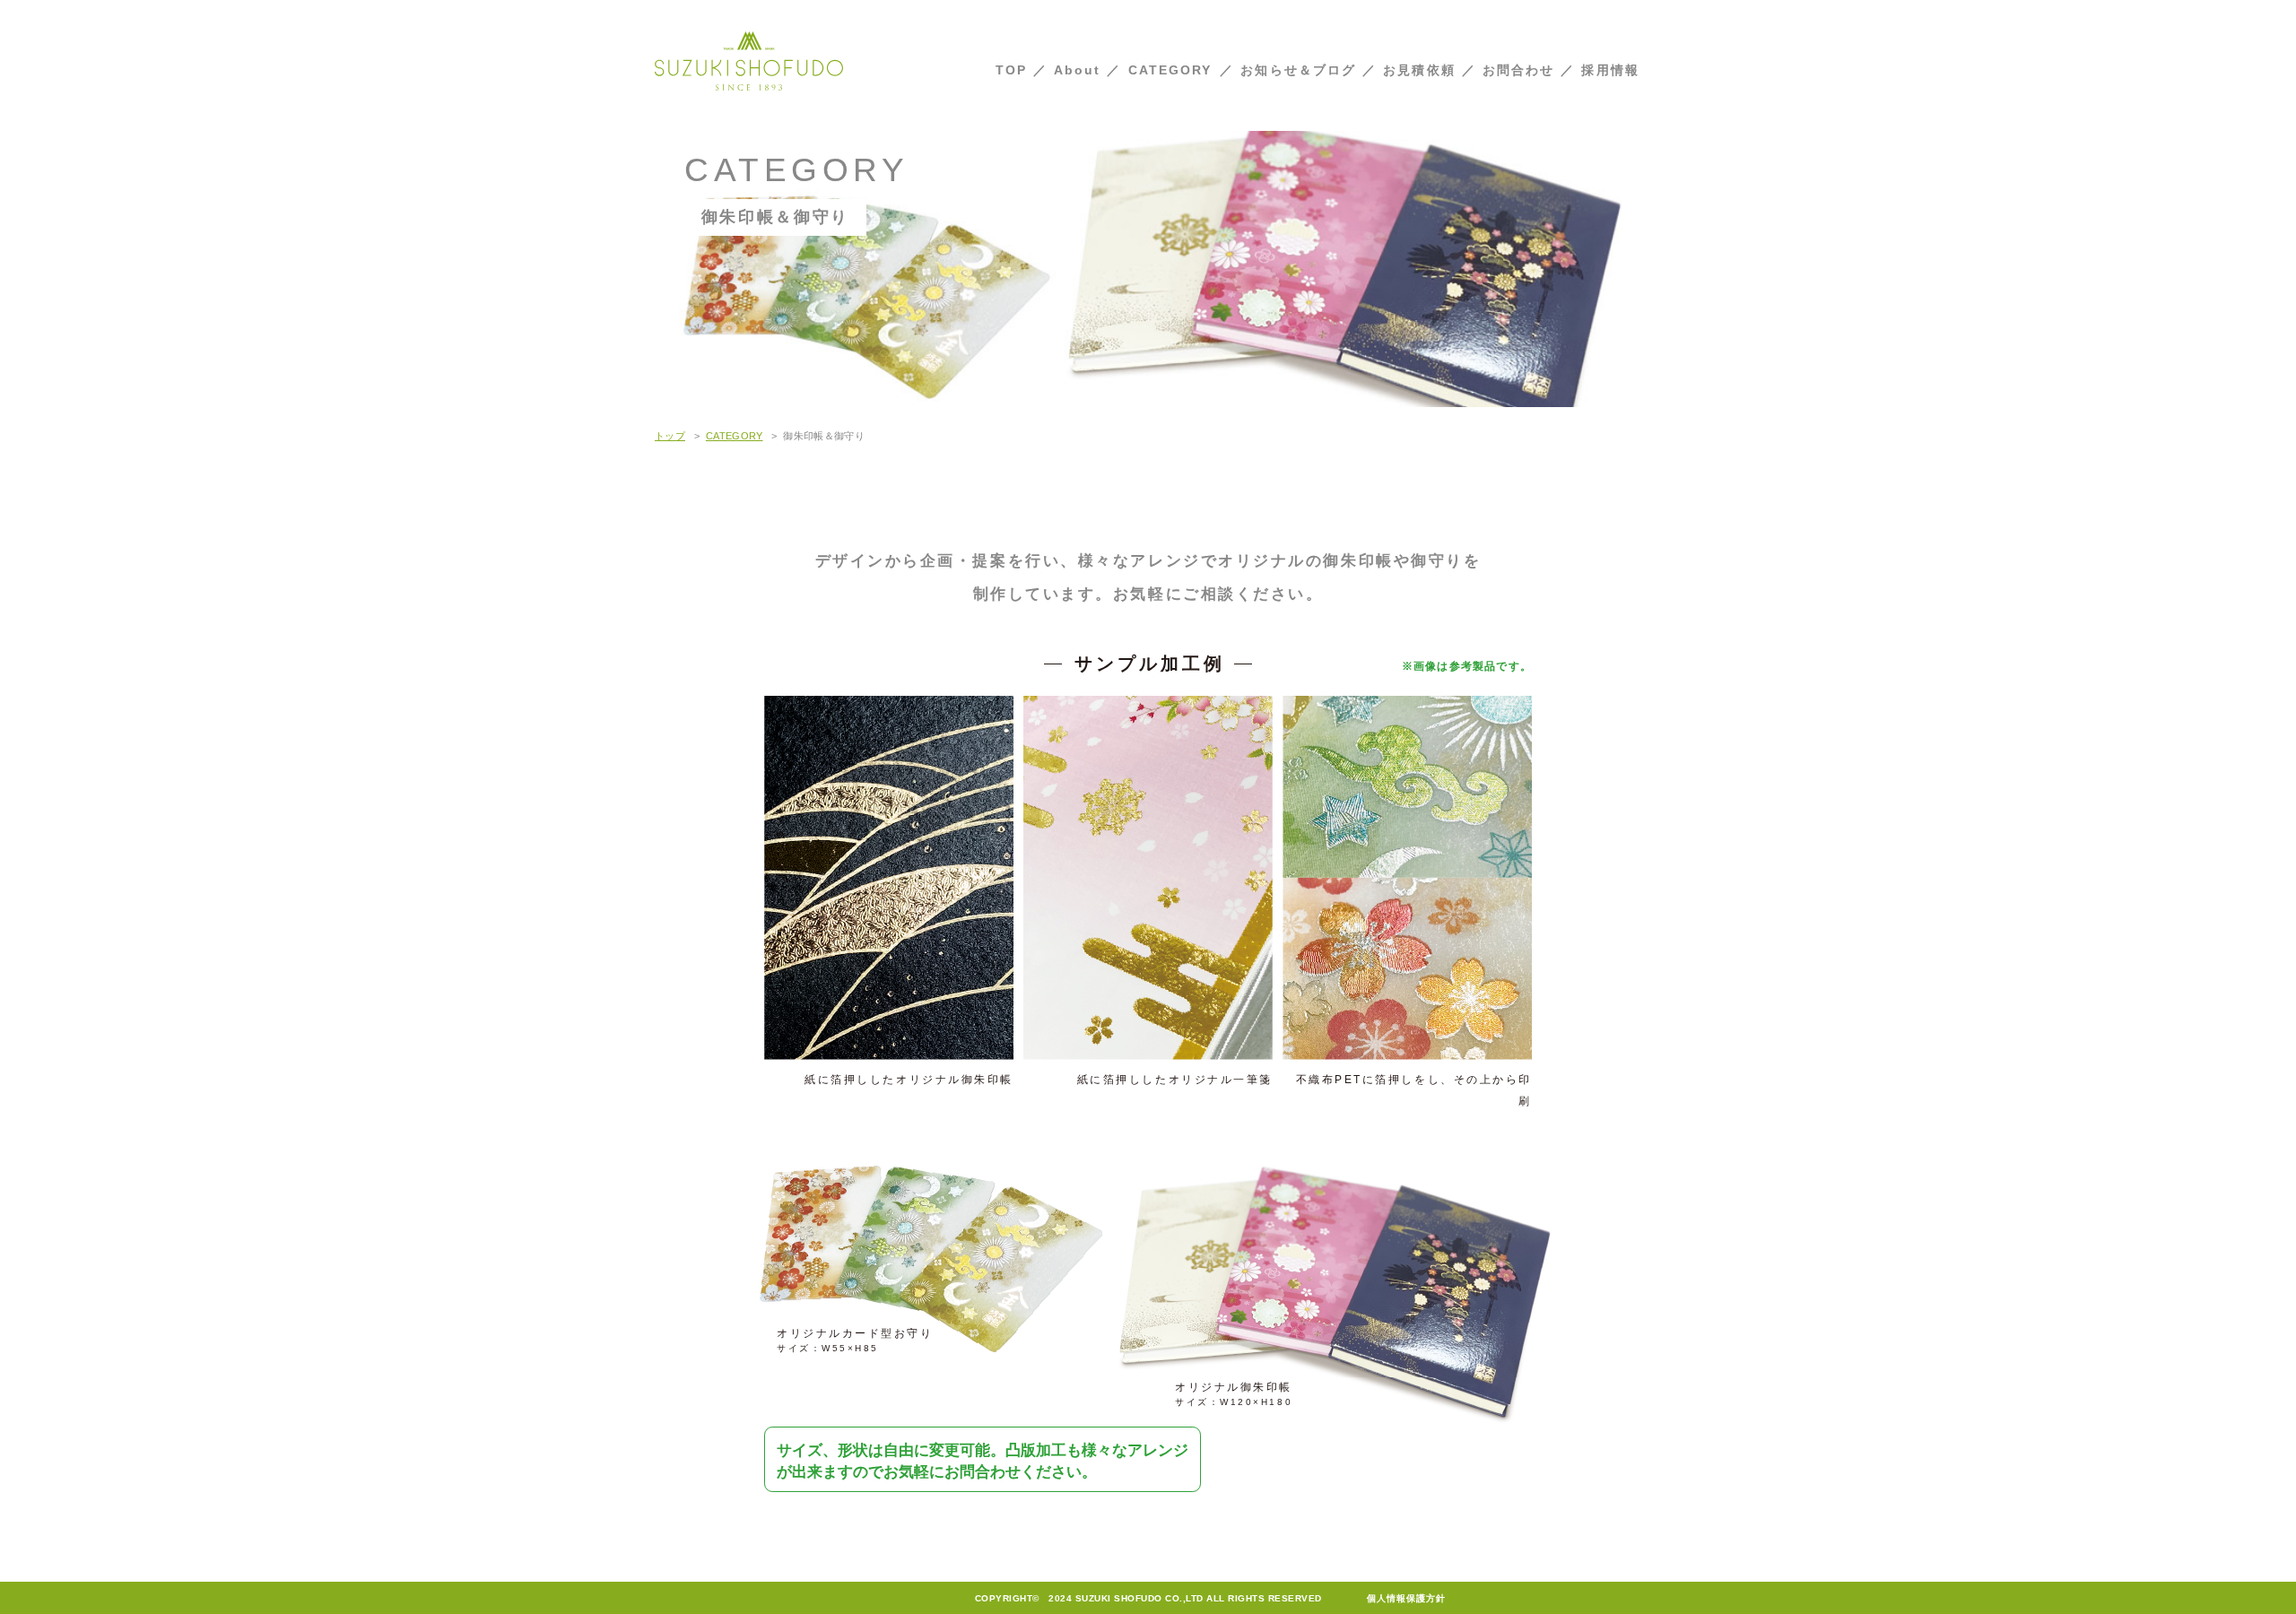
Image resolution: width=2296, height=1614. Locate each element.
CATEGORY (1170, 70)
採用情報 (1610, 70)
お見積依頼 (1419, 70)
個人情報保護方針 (1406, 1598)
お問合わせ (1519, 70)
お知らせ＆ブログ (1298, 70)
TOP (1011, 70)
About (1078, 70)
